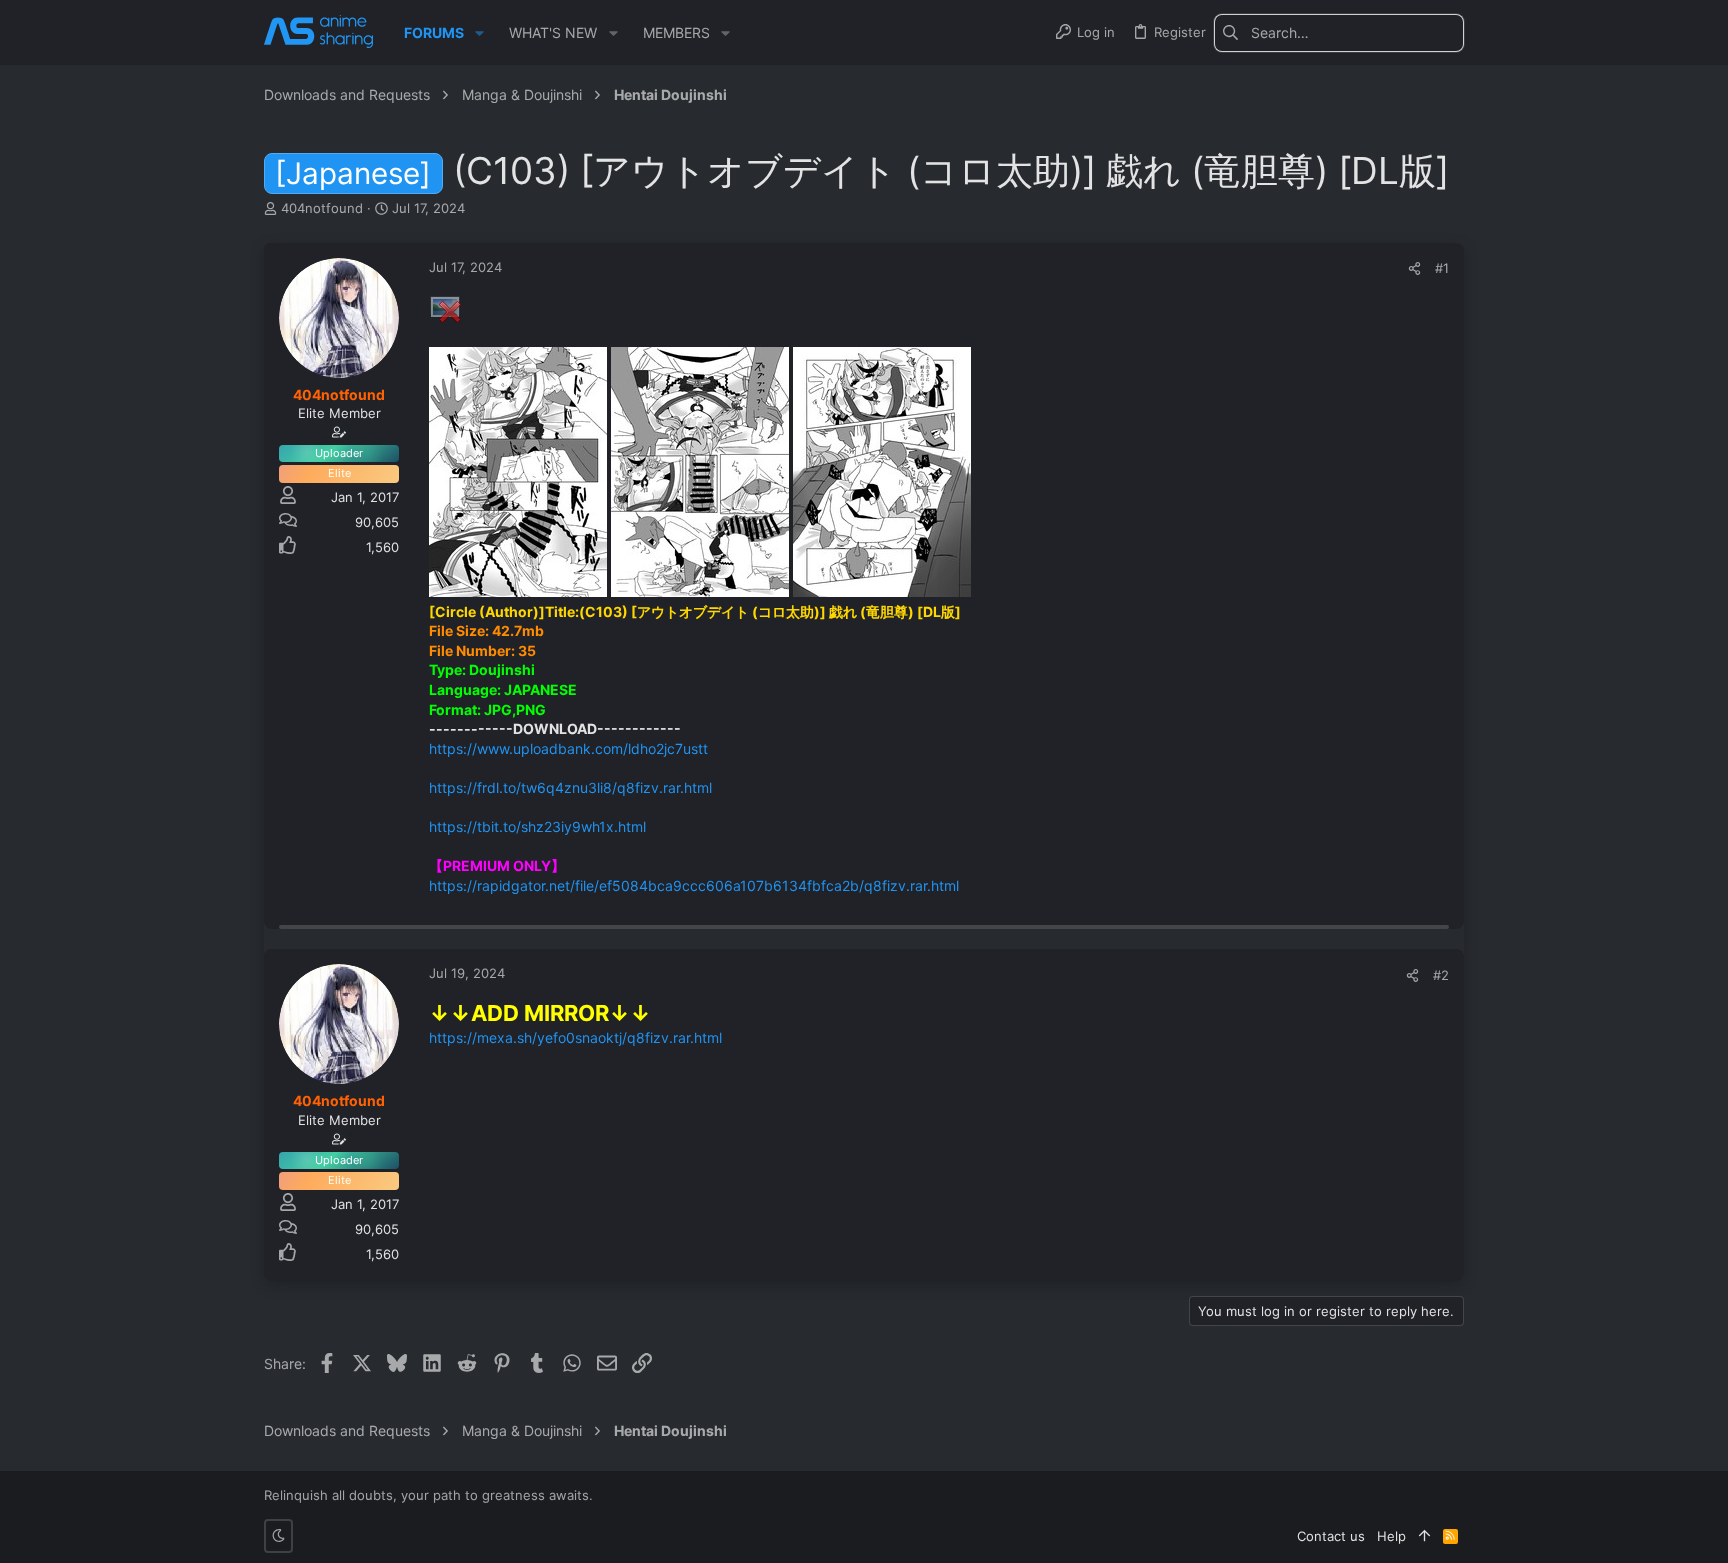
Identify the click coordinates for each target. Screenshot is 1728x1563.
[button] (479, 33)
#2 (1441, 975)
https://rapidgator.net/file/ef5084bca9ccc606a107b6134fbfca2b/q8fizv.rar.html (694, 885)
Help (1391, 1536)
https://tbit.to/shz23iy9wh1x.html (537, 826)
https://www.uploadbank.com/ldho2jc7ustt (568, 748)
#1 (1442, 268)
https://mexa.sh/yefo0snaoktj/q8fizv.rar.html (575, 1037)
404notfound (322, 208)
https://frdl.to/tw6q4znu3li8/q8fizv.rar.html (570, 787)
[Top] (1424, 1536)
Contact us (1331, 1536)
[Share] (1414, 268)
